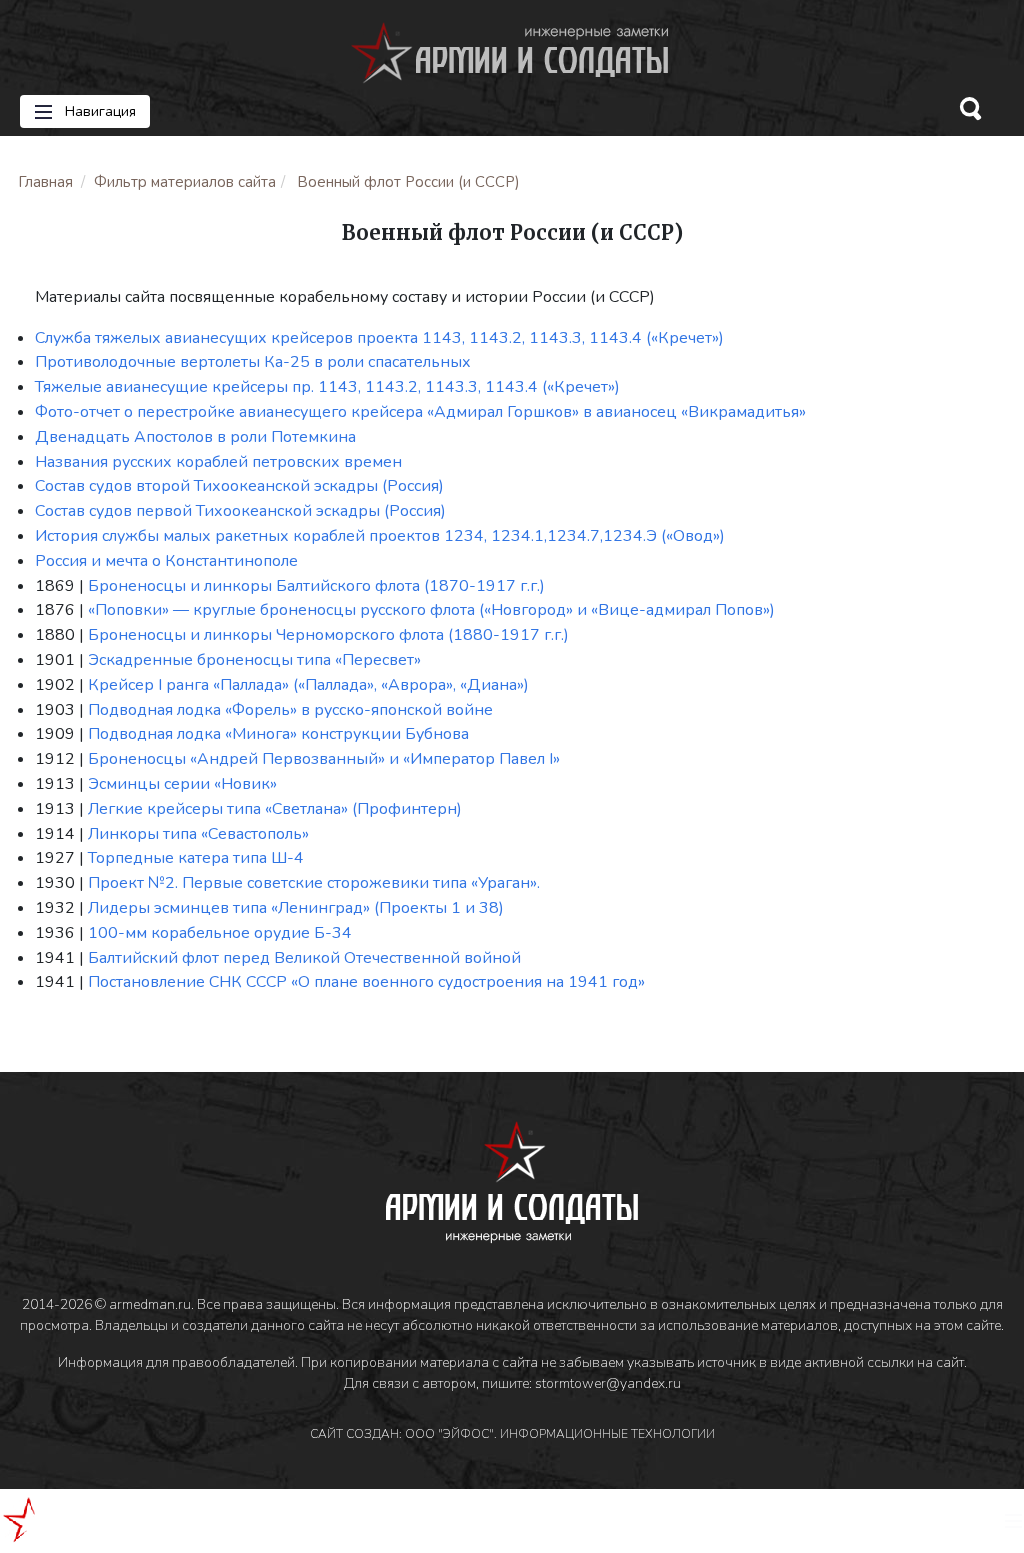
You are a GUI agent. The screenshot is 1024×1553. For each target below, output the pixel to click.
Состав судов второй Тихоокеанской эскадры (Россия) (239, 486)
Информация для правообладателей (176, 1362)
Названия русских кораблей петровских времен (218, 462)
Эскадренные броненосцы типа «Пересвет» (254, 660)
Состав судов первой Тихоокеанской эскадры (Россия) (240, 511)
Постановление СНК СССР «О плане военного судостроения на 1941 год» (366, 982)
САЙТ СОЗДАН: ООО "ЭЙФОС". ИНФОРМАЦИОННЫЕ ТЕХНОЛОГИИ (512, 1434)
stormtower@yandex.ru (608, 1383)
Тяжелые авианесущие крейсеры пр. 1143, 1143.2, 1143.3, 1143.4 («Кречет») (327, 387)
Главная (45, 182)
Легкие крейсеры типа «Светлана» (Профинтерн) (275, 809)
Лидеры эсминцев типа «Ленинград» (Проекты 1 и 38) (296, 908)
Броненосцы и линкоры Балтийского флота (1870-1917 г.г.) (316, 586)
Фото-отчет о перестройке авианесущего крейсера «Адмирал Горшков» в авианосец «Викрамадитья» (420, 412)
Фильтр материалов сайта (185, 182)
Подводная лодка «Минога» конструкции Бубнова (278, 734)
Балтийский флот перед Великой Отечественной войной (304, 958)
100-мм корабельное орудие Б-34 (220, 933)
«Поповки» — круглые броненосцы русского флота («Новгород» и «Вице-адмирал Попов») (431, 610)
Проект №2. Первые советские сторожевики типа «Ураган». (314, 883)
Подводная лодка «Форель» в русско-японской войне (290, 710)
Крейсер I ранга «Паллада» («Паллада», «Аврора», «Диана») (308, 685)
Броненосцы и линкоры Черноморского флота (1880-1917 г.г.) (328, 635)
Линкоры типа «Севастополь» (198, 834)
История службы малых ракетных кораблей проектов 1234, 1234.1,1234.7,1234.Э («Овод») (380, 536)
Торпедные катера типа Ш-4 (196, 858)
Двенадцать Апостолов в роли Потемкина (195, 437)
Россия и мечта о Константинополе (166, 561)
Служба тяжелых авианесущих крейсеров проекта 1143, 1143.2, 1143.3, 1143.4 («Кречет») (379, 338)
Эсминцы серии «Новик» (182, 784)
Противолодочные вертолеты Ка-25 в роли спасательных (253, 362)
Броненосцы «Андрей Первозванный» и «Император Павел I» (324, 759)
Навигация (98, 111)
